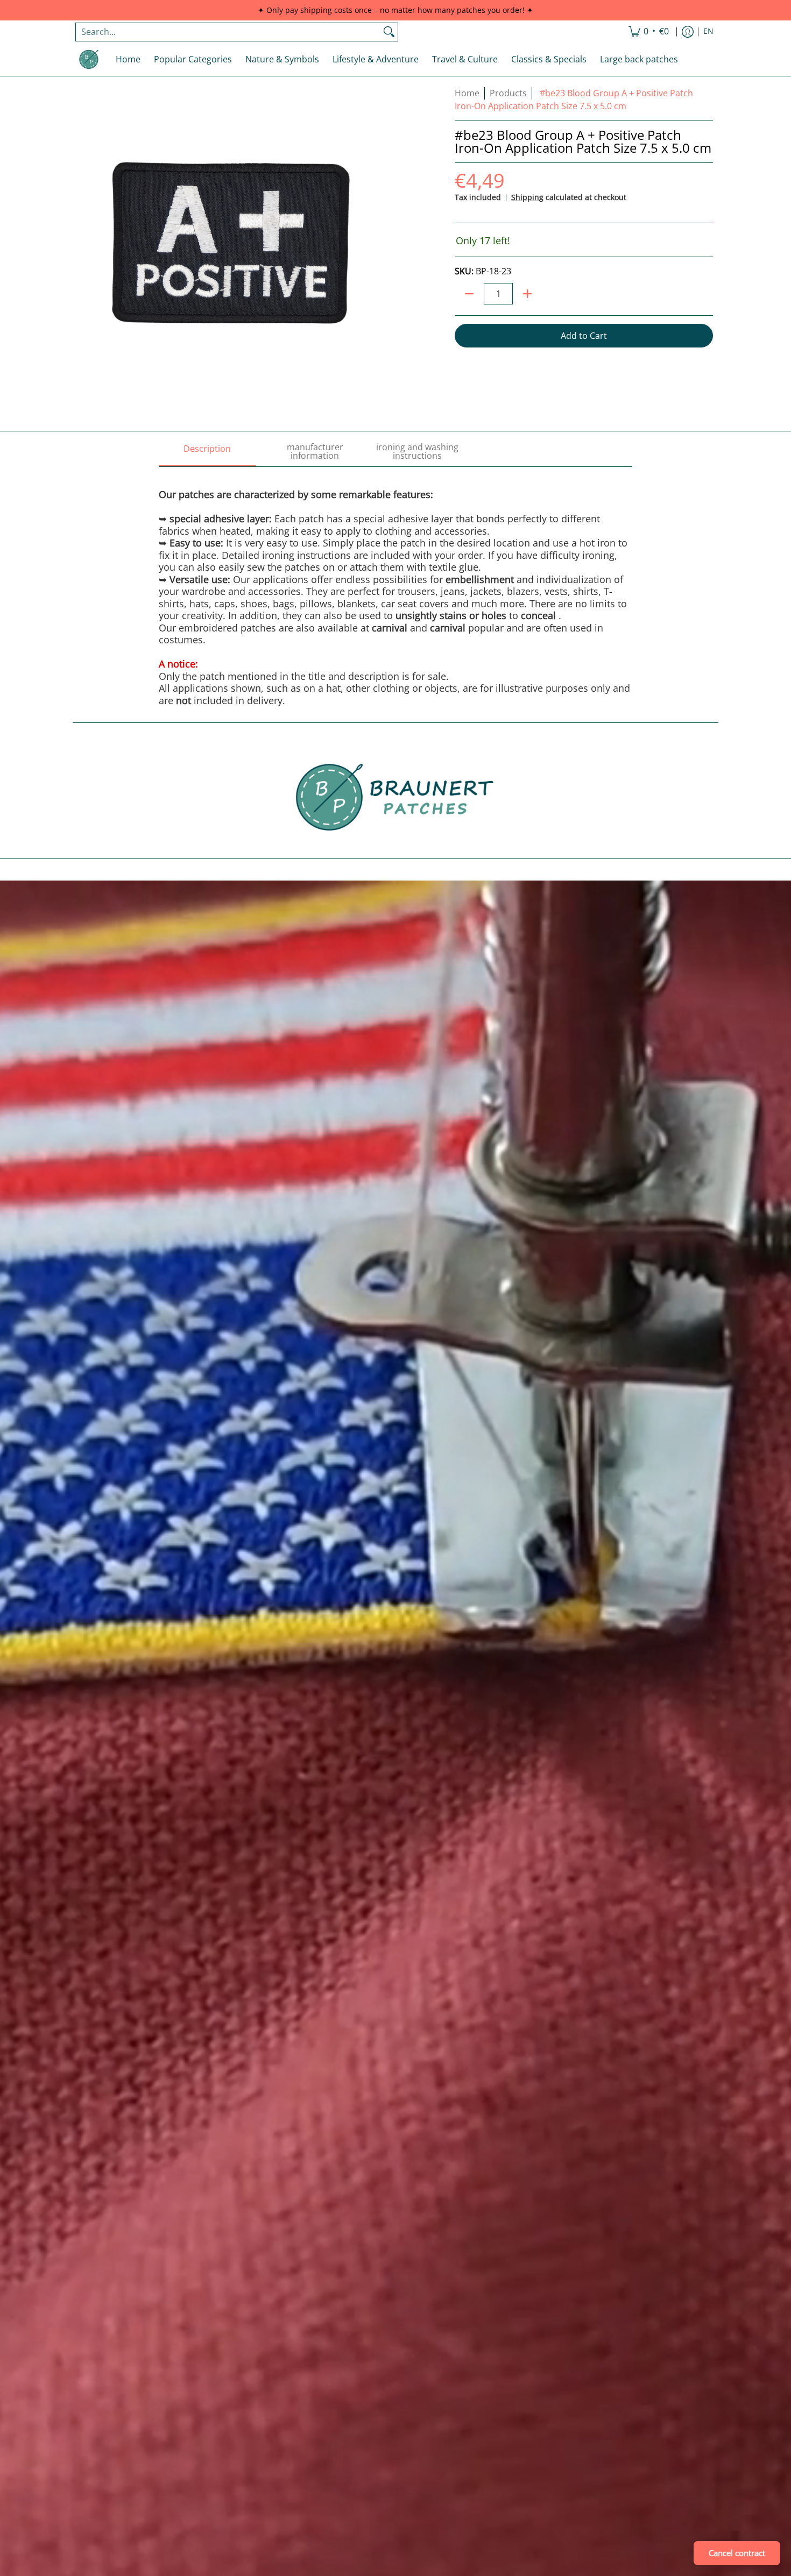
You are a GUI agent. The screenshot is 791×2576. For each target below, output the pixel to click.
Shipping (527, 197)
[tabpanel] (395, 586)
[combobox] (228, 32)
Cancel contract (737, 2553)
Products (508, 93)
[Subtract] (469, 294)
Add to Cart (584, 336)
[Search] (389, 32)
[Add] (527, 294)
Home (467, 93)
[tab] (207, 452)
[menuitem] (649, 32)
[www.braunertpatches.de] (89, 59)
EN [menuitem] (708, 31)
